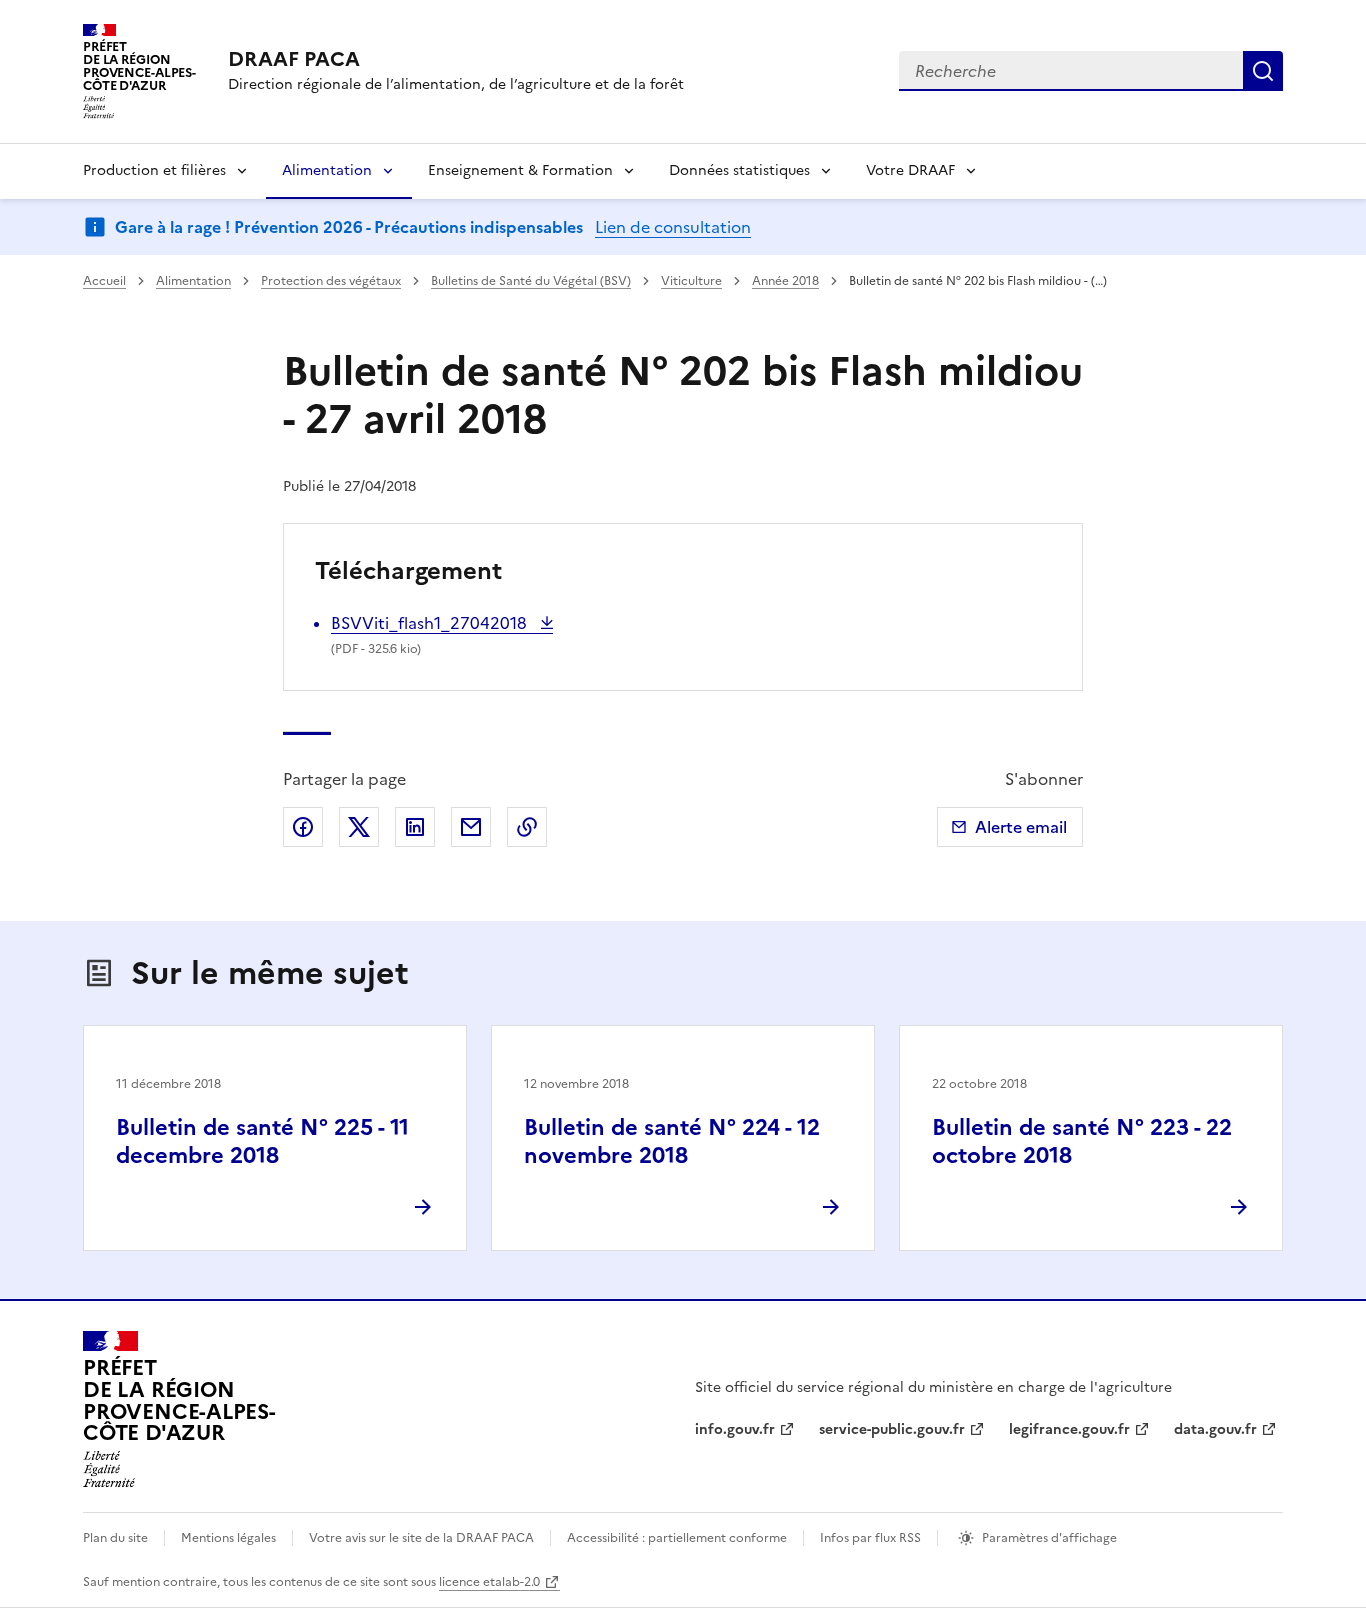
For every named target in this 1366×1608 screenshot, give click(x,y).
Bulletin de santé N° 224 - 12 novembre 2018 (672, 1141)
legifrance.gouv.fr (1069, 1429)
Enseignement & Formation (520, 170)
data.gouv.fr (1215, 1429)
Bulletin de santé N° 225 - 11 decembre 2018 (262, 1141)
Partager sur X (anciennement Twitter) (359, 827)
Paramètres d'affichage (1049, 1538)
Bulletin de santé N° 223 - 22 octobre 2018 (1082, 1141)
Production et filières (154, 170)
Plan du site (115, 1538)
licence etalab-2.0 (489, 1582)
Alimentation (327, 170)
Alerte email (1021, 827)
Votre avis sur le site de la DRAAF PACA (421, 1538)
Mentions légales (228, 1538)
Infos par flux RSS (870, 1538)
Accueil (104, 281)
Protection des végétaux (331, 281)
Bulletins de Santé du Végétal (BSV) (531, 281)
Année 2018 (785, 281)
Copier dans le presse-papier (527, 827)
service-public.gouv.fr (892, 1429)
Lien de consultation (673, 227)
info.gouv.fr (735, 1429)
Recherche (1263, 71)
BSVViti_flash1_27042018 (431, 623)
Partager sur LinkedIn (415, 827)
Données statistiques (739, 170)
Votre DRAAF (910, 170)
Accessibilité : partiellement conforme (677, 1538)
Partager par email (471, 827)
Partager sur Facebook (303, 827)
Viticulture (691, 281)
